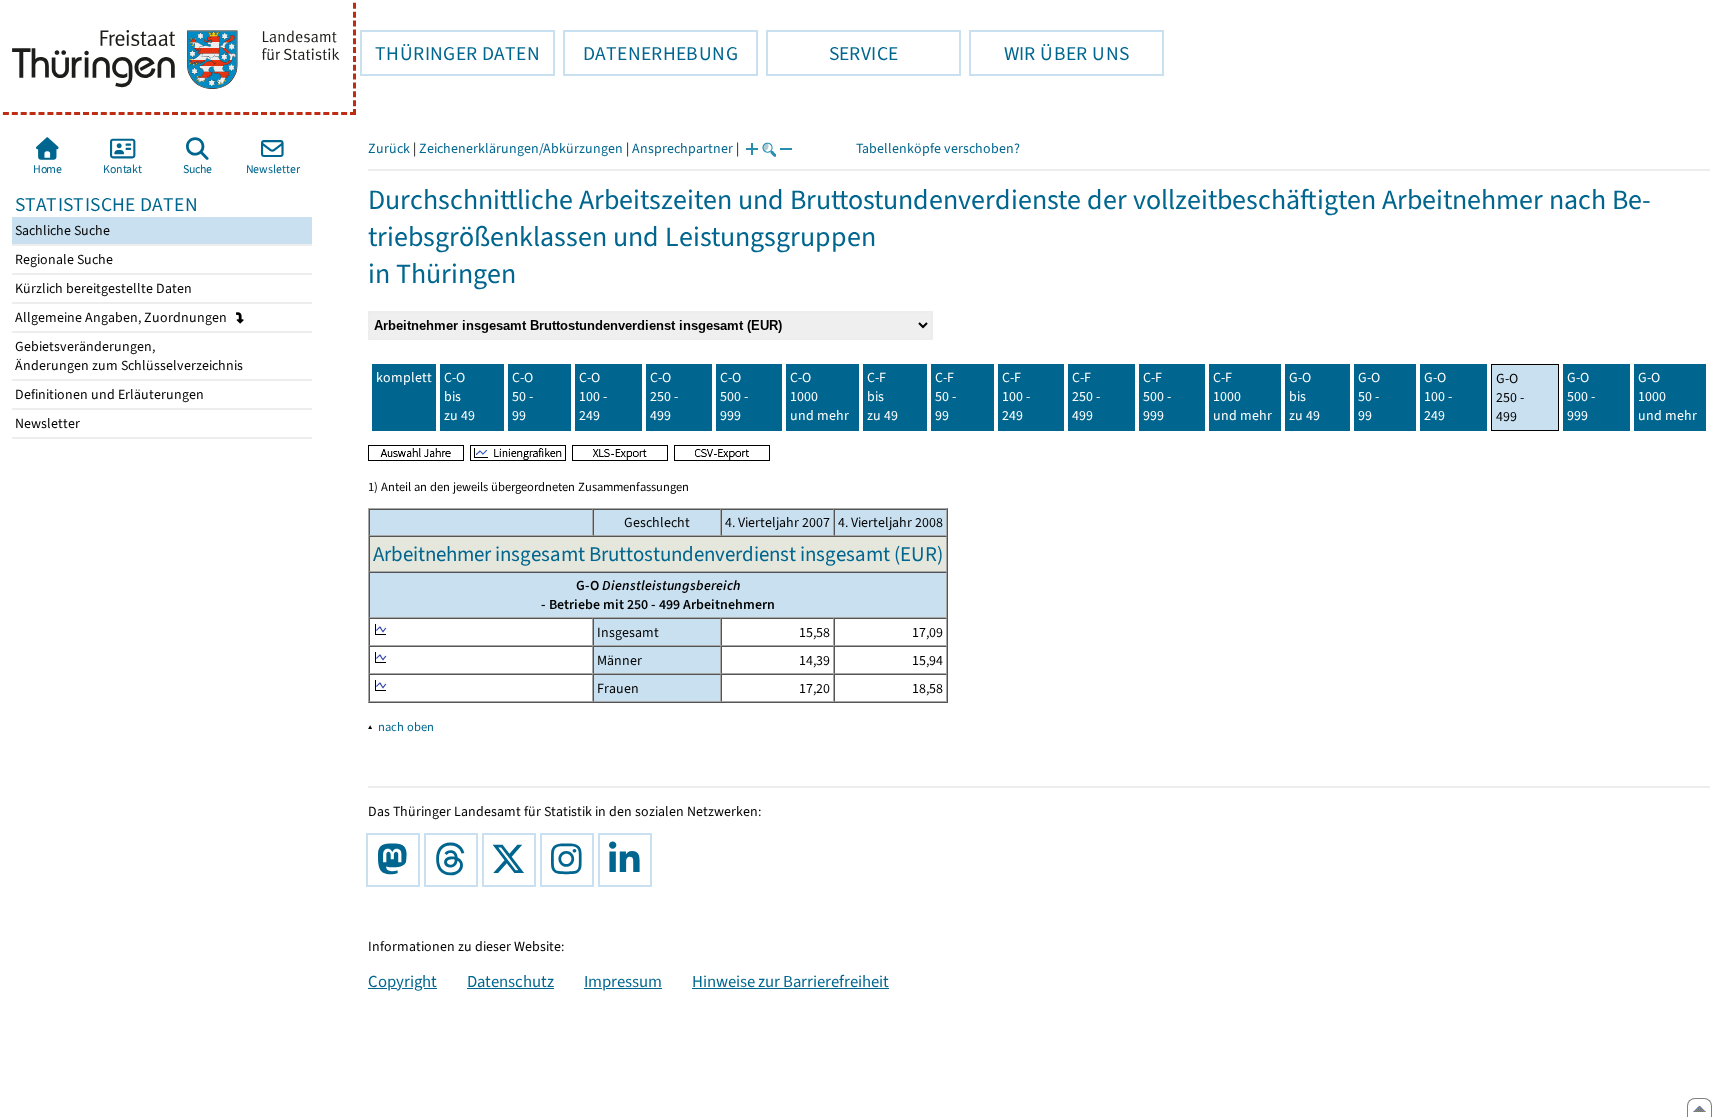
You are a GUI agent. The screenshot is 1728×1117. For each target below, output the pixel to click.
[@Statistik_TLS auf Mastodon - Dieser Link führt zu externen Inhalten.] (397, 860)
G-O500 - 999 (1581, 396)
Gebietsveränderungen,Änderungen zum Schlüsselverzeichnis (127, 356)
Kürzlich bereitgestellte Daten (102, 288)
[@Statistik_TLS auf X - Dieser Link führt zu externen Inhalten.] (513, 860)
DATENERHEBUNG (650, 53)
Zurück (389, 148)
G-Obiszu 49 (1304, 396)
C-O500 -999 (734, 396)
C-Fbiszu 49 (882, 396)
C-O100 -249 (593, 396)
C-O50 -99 (522, 396)
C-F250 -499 (1086, 396)
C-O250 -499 (664, 396)
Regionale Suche (62, 259)
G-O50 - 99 (1369, 396)
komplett (404, 377)
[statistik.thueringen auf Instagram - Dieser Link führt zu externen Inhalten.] (571, 860)
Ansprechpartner (682, 148)
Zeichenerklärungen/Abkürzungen (521, 148)
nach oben (406, 726)
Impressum (623, 981)
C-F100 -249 (1016, 396)
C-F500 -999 (1157, 396)
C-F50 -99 (945, 396)
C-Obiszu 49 (459, 396)
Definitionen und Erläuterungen (108, 394)
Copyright (402, 981)
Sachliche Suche (61, 230)
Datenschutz (510, 981)
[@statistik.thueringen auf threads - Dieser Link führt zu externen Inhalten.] (455, 860)
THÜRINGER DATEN (450, 53)
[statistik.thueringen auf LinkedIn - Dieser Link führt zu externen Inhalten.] (629, 860)
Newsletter (46, 423)
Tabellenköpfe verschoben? (938, 148)
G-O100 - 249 (1438, 396)
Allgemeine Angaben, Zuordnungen (122, 317)
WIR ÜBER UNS (1049, 53)
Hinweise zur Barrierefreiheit (790, 981)
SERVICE (832, 53)
